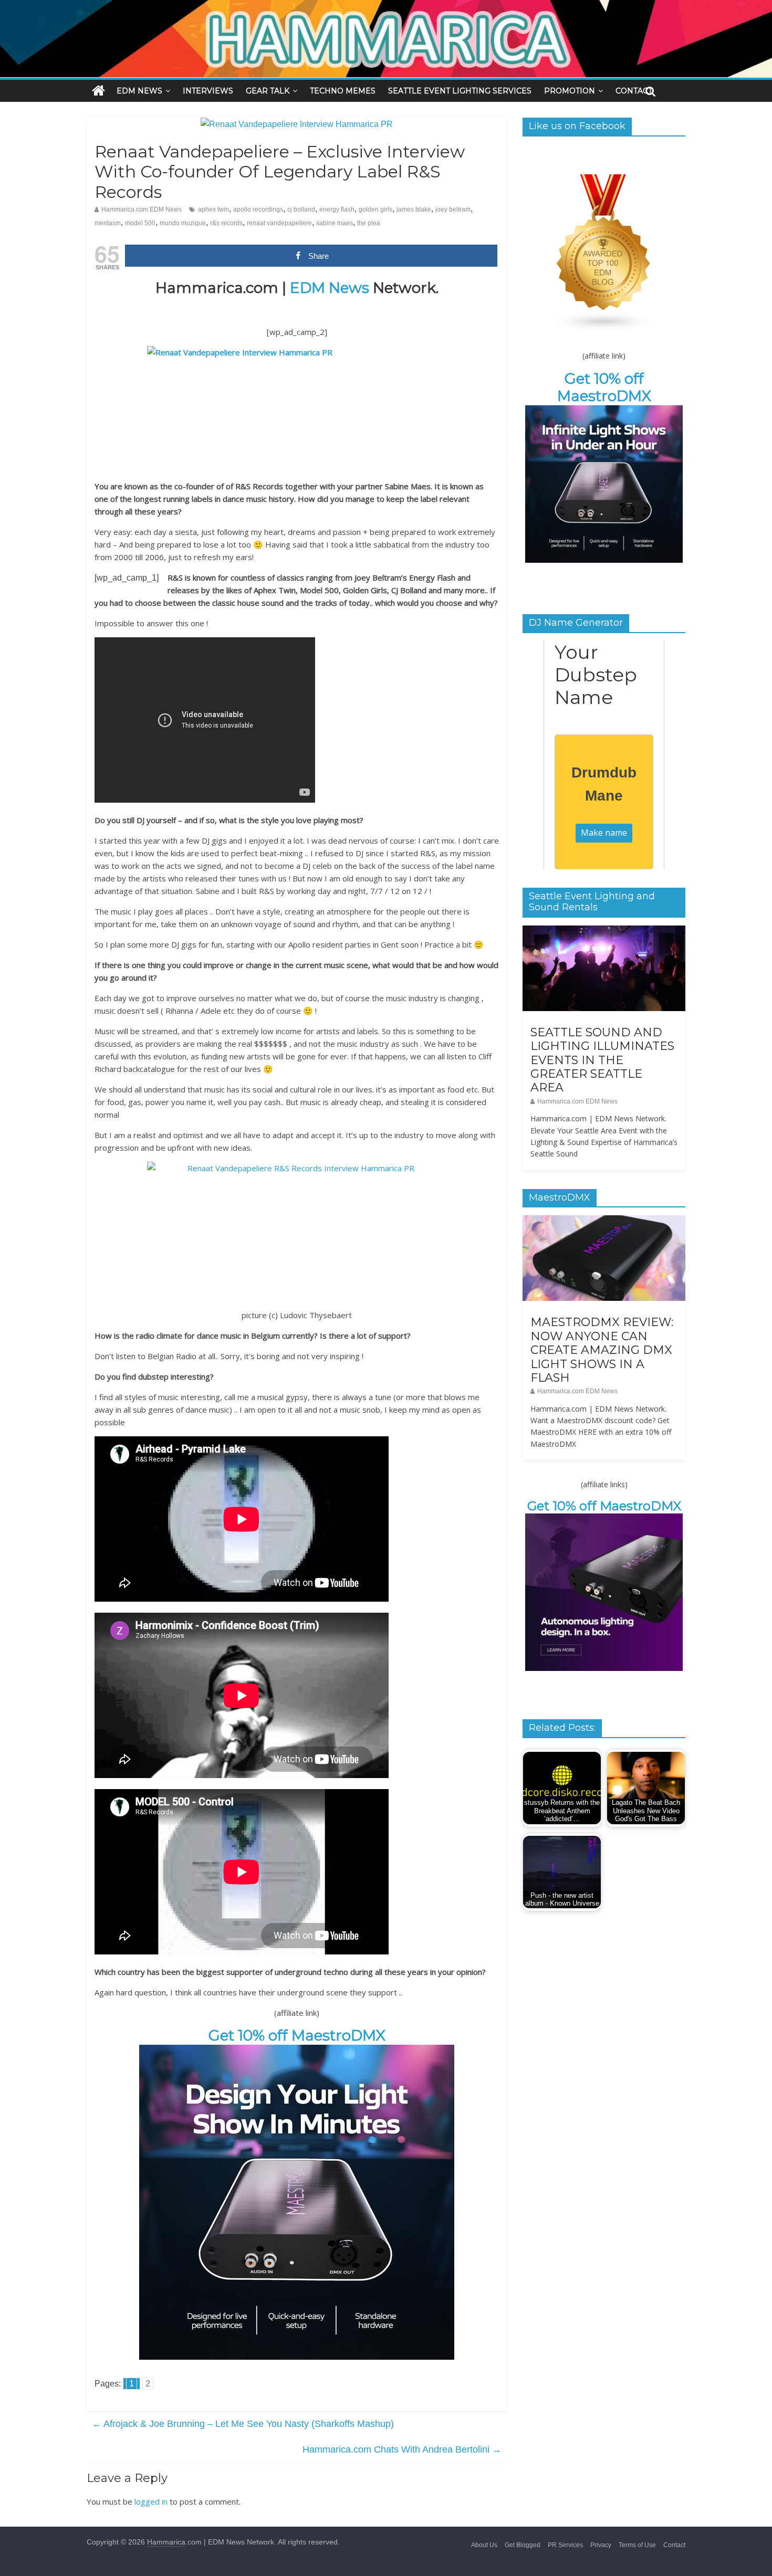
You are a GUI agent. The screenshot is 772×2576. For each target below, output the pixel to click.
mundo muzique (183, 223)
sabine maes (335, 223)
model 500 (140, 223)
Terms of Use (637, 2545)
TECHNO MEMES (343, 91)
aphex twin (213, 209)
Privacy (601, 2545)
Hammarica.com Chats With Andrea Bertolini (402, 2449)
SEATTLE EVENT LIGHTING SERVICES (460, 91)
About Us (484, 2545)
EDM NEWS (139, 91)
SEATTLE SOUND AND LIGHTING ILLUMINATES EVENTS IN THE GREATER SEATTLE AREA (602, 1060)
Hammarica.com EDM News (142, 209)
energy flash (337, 209)
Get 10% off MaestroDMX (297, 2035)
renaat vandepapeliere (279, 223)
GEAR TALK (268, 91)
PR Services (565, 2545)
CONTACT (634, 91)
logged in (151, 2501)
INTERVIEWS (208, 91)
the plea (369, 223)
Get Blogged (523, 2545)
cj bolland (301, 209)
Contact (674, 2545)
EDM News (330, 288)
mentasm (108, 223)
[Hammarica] (386, 7)
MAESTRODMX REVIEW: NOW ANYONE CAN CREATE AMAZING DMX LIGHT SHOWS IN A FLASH (602, 1350)
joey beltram (453, 209)
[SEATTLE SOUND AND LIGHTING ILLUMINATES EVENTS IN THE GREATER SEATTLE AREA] (604, 931)
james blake (414, 209)
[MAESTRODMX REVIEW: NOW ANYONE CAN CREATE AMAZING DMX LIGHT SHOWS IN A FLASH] (604, 1221)
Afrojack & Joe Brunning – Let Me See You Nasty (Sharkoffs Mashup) (243, 2424)
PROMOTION (570, 91)
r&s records (226, 223)
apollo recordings (258, 209)
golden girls (375, 209)
